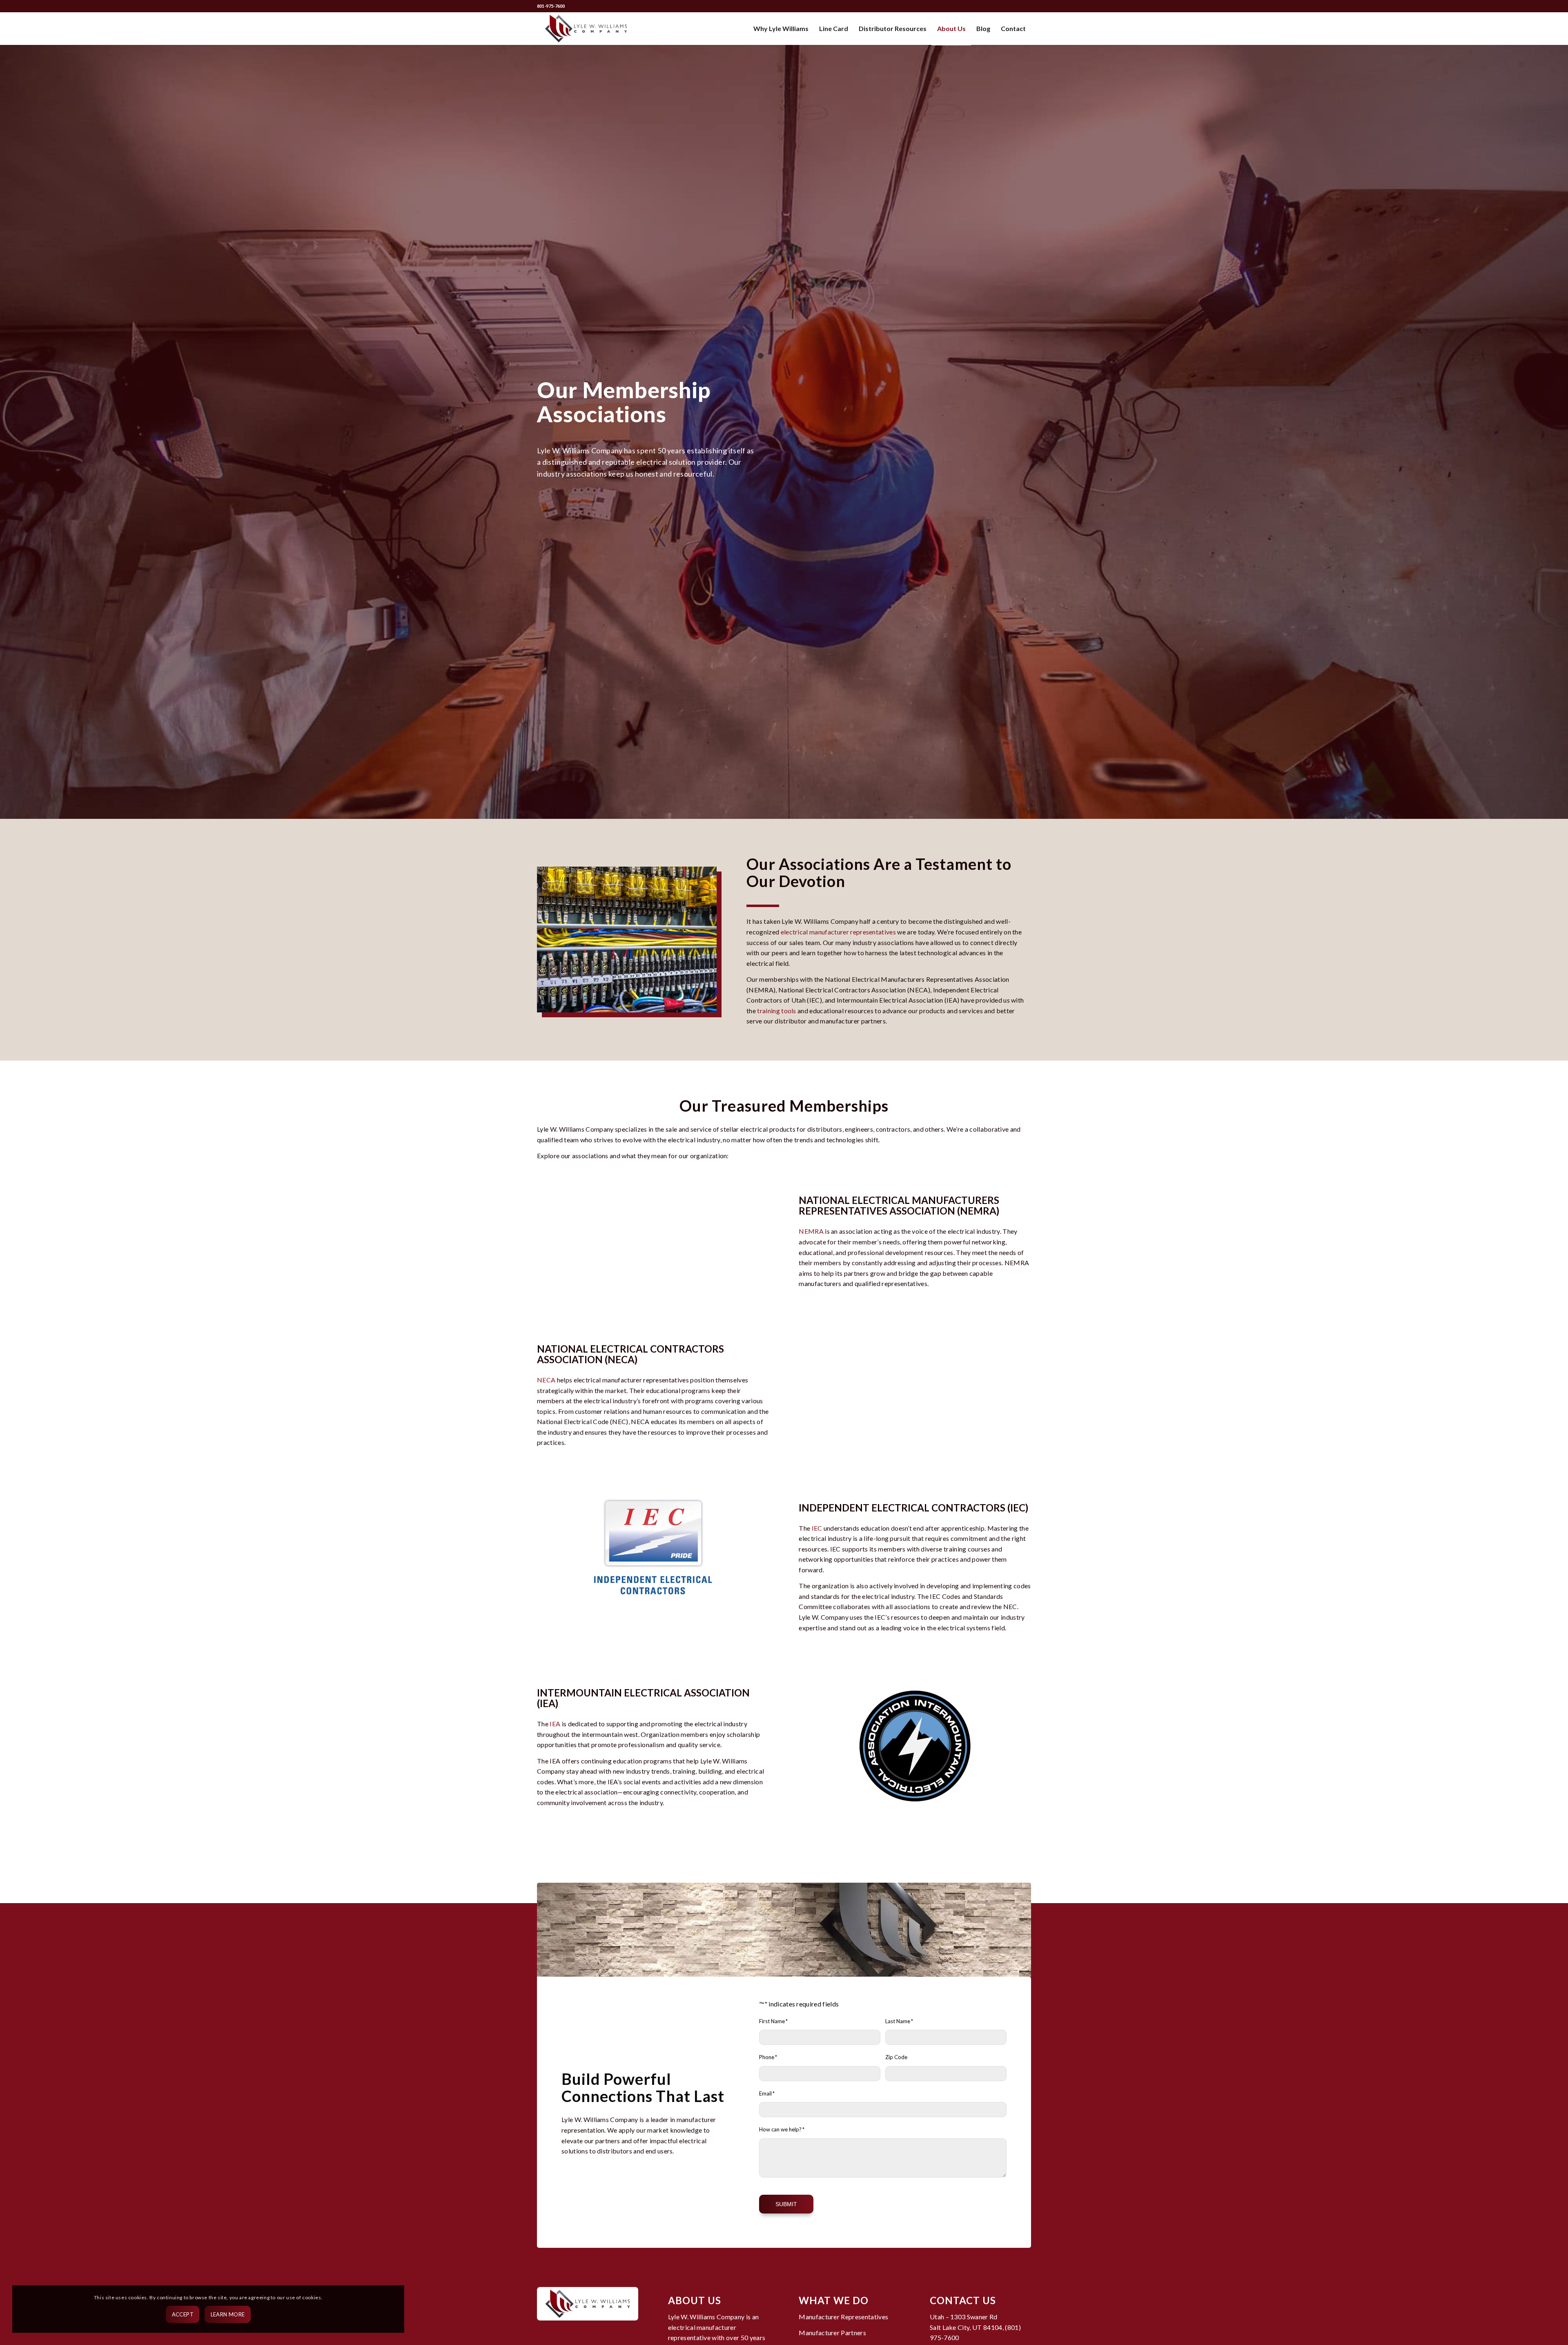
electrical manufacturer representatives (838, 932)
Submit (786, 2204)
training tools (776, 1011)
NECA (546, 1380)
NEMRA (811, 1231)
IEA (555, 1724)
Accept (183, 2314)
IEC (817, 1528)
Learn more (228, 2314)
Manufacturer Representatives (843, 2317)
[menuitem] (781, 29)
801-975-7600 (551, 6)
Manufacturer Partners (832, 2333)
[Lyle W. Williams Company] (586, 29)
